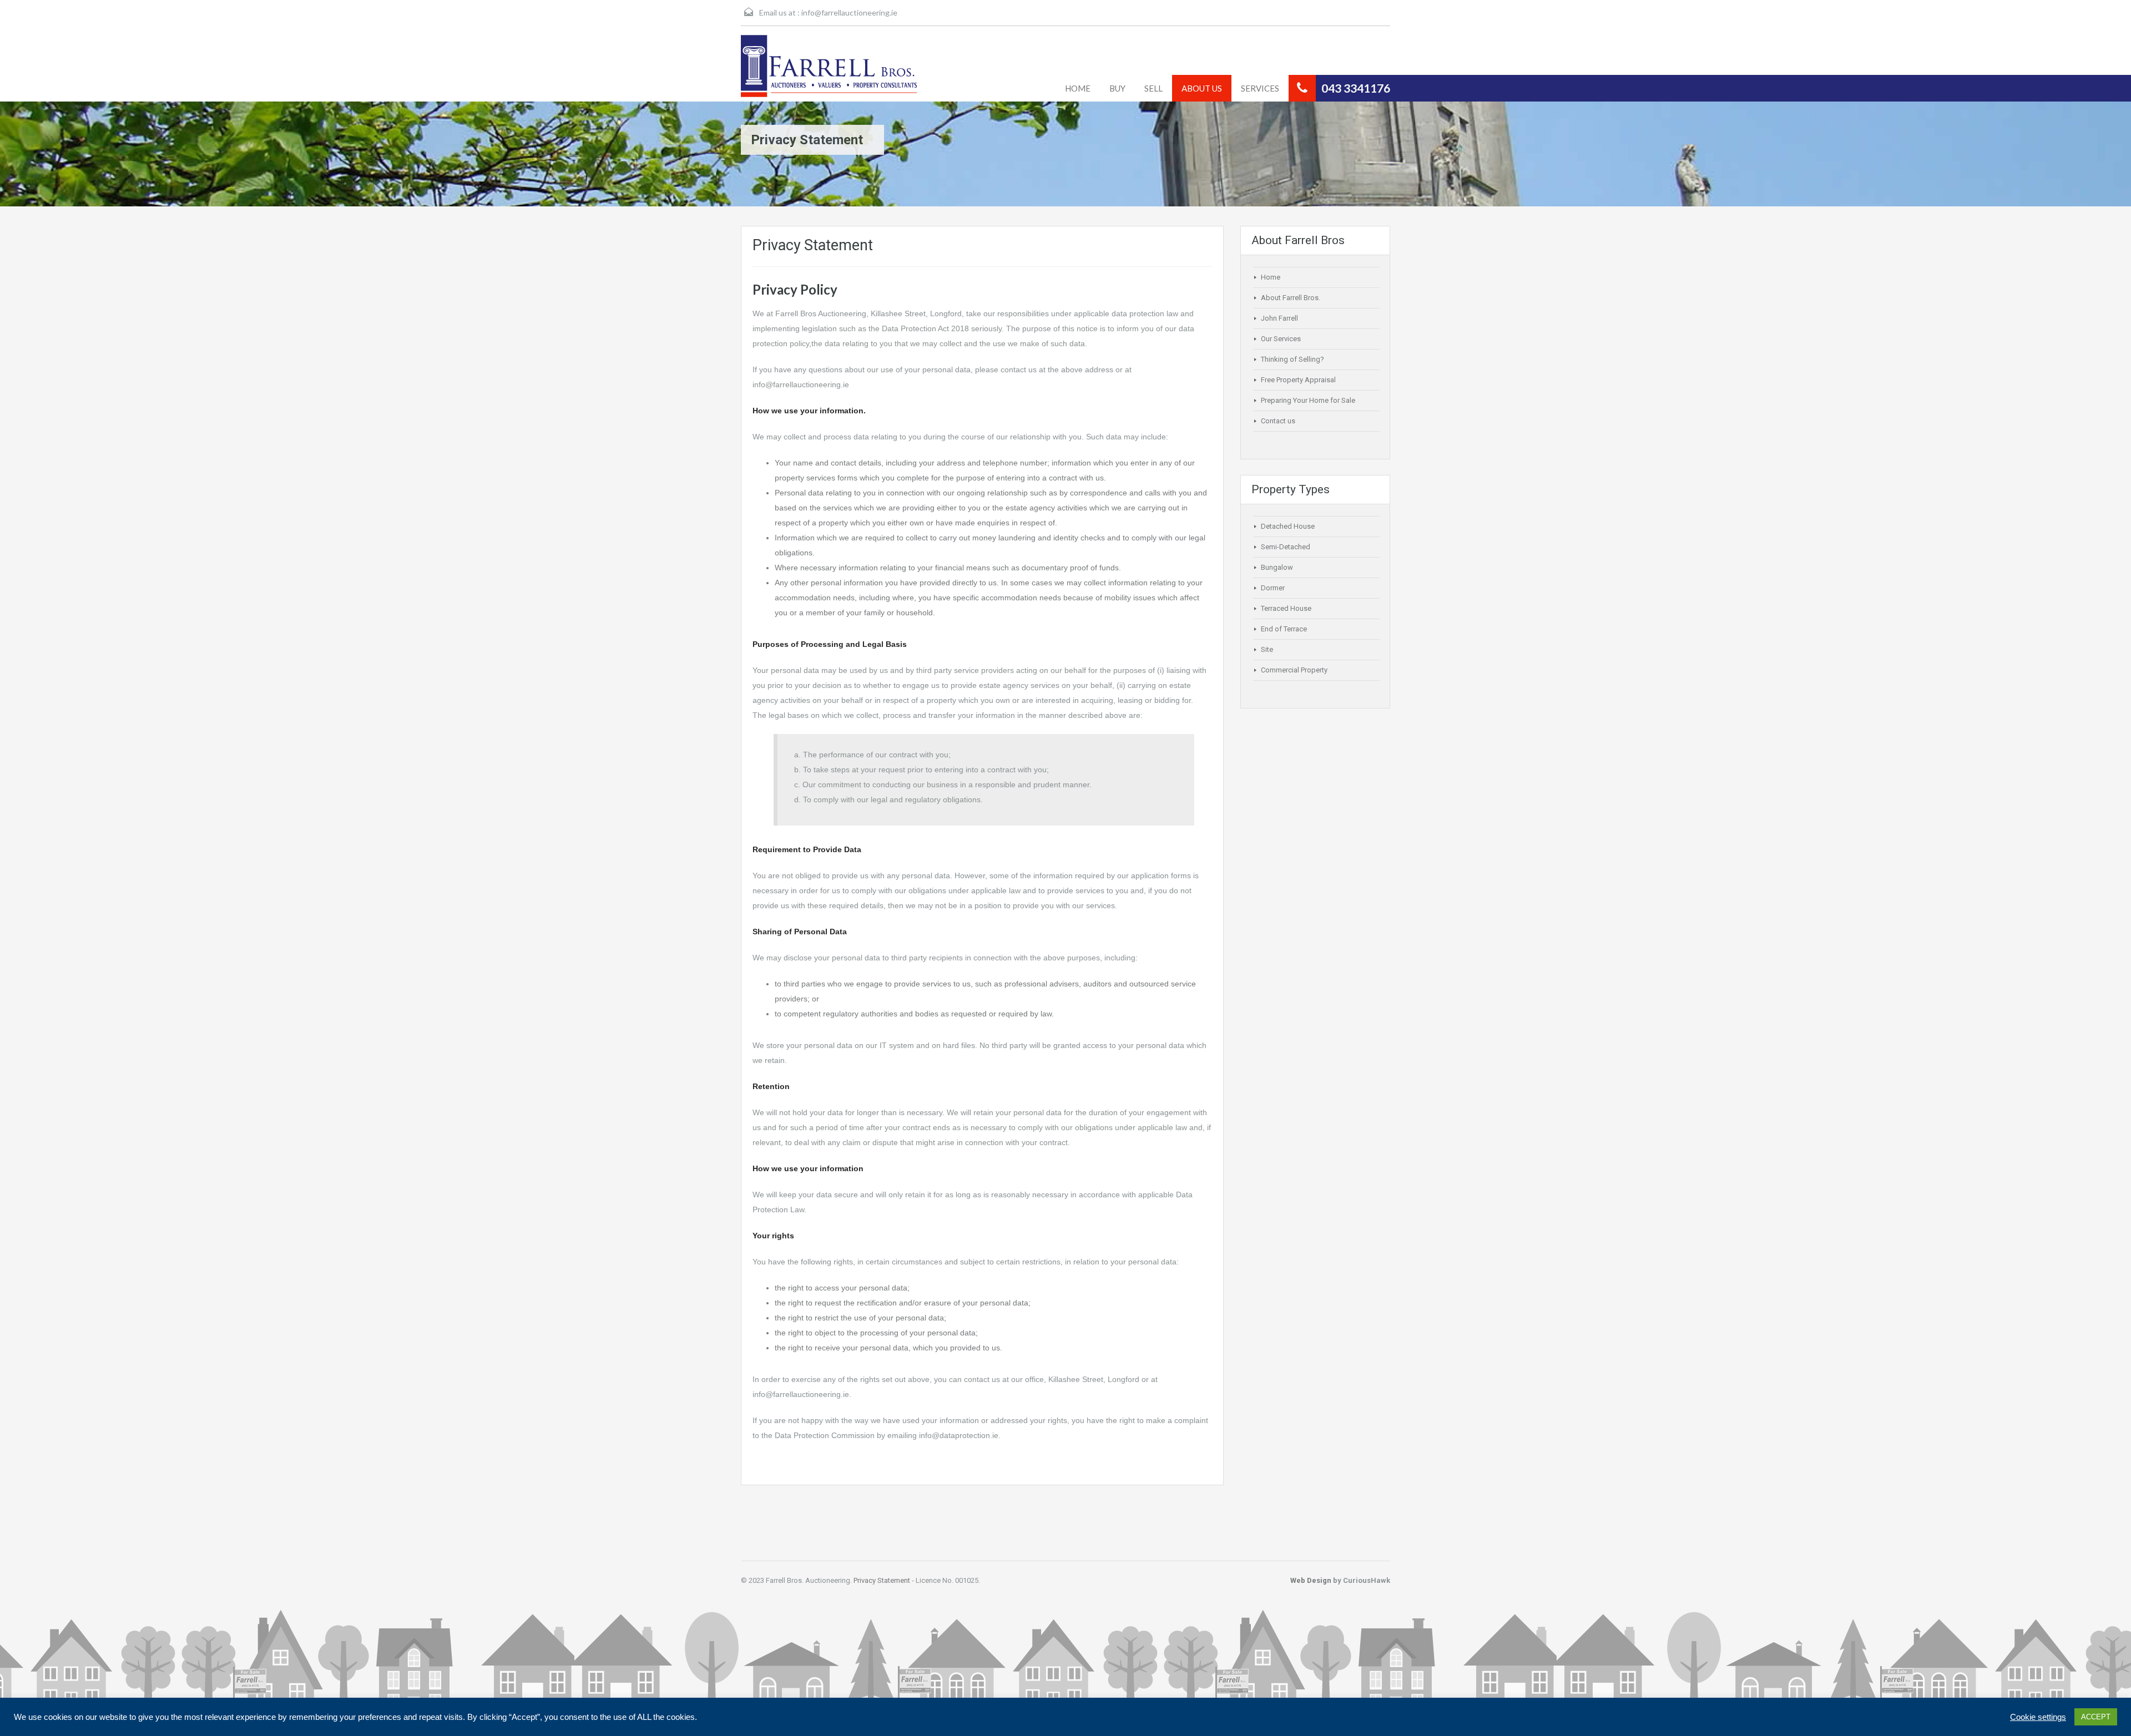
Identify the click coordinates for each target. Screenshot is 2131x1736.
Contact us (1278, 421)
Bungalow (1277, 567)
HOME (1078, 88)
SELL (1153, 88)
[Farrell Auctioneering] (835, 66)
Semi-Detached (1286, 547)
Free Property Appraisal (1298, 380)
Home (1271, 277)
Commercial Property (1294, 670)
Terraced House (1286, 608)
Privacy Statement (882, 1580)
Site (1267, 649)
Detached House (1288, 526)
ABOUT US (1202, 88)
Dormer (1273, 588)
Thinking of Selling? (1292, 359)
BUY (1117, 88)
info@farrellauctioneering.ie (849, 12)
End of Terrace (1284, 629)
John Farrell (1279, 318)
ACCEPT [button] (2096, 1717)
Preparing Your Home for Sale (1308, 400)
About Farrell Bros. (1291, 298)
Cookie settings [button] (2038, 1717)
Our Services (1281, 339)
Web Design (1311, 1580)
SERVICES (1260, 88)
